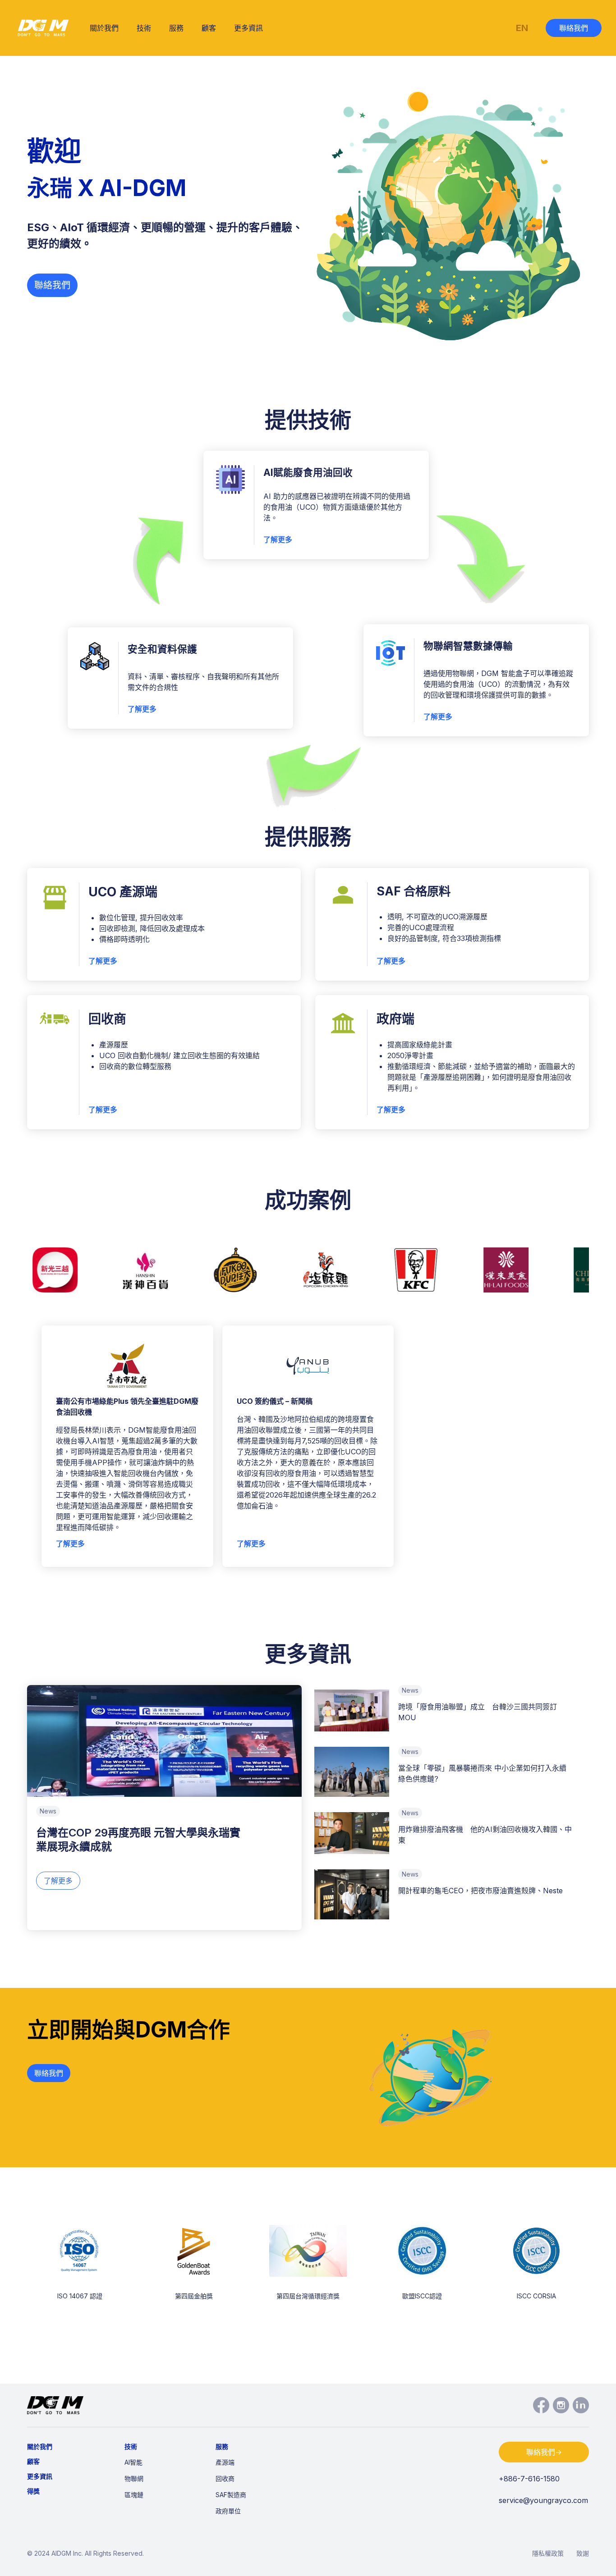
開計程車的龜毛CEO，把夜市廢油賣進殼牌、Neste (480, 1891)
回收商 (225, 2478)
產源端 (225, 2462)
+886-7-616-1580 (529, 2479)
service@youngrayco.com (543, 2500)
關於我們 (104, 28)
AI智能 (133, 2462)
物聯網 (134, 2478)
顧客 (209, 28)
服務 (176, 28)
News (48, 1811)
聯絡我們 (574, 28)
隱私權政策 (548, 2553)
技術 (144, 28)
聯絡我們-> (544, 2452)
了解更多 (278, 539)
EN (522, 28)
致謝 (583, 2553)
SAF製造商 (231, 2495)
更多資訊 (248, 28)
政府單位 (228, 2511)
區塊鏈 (134, 2495)
